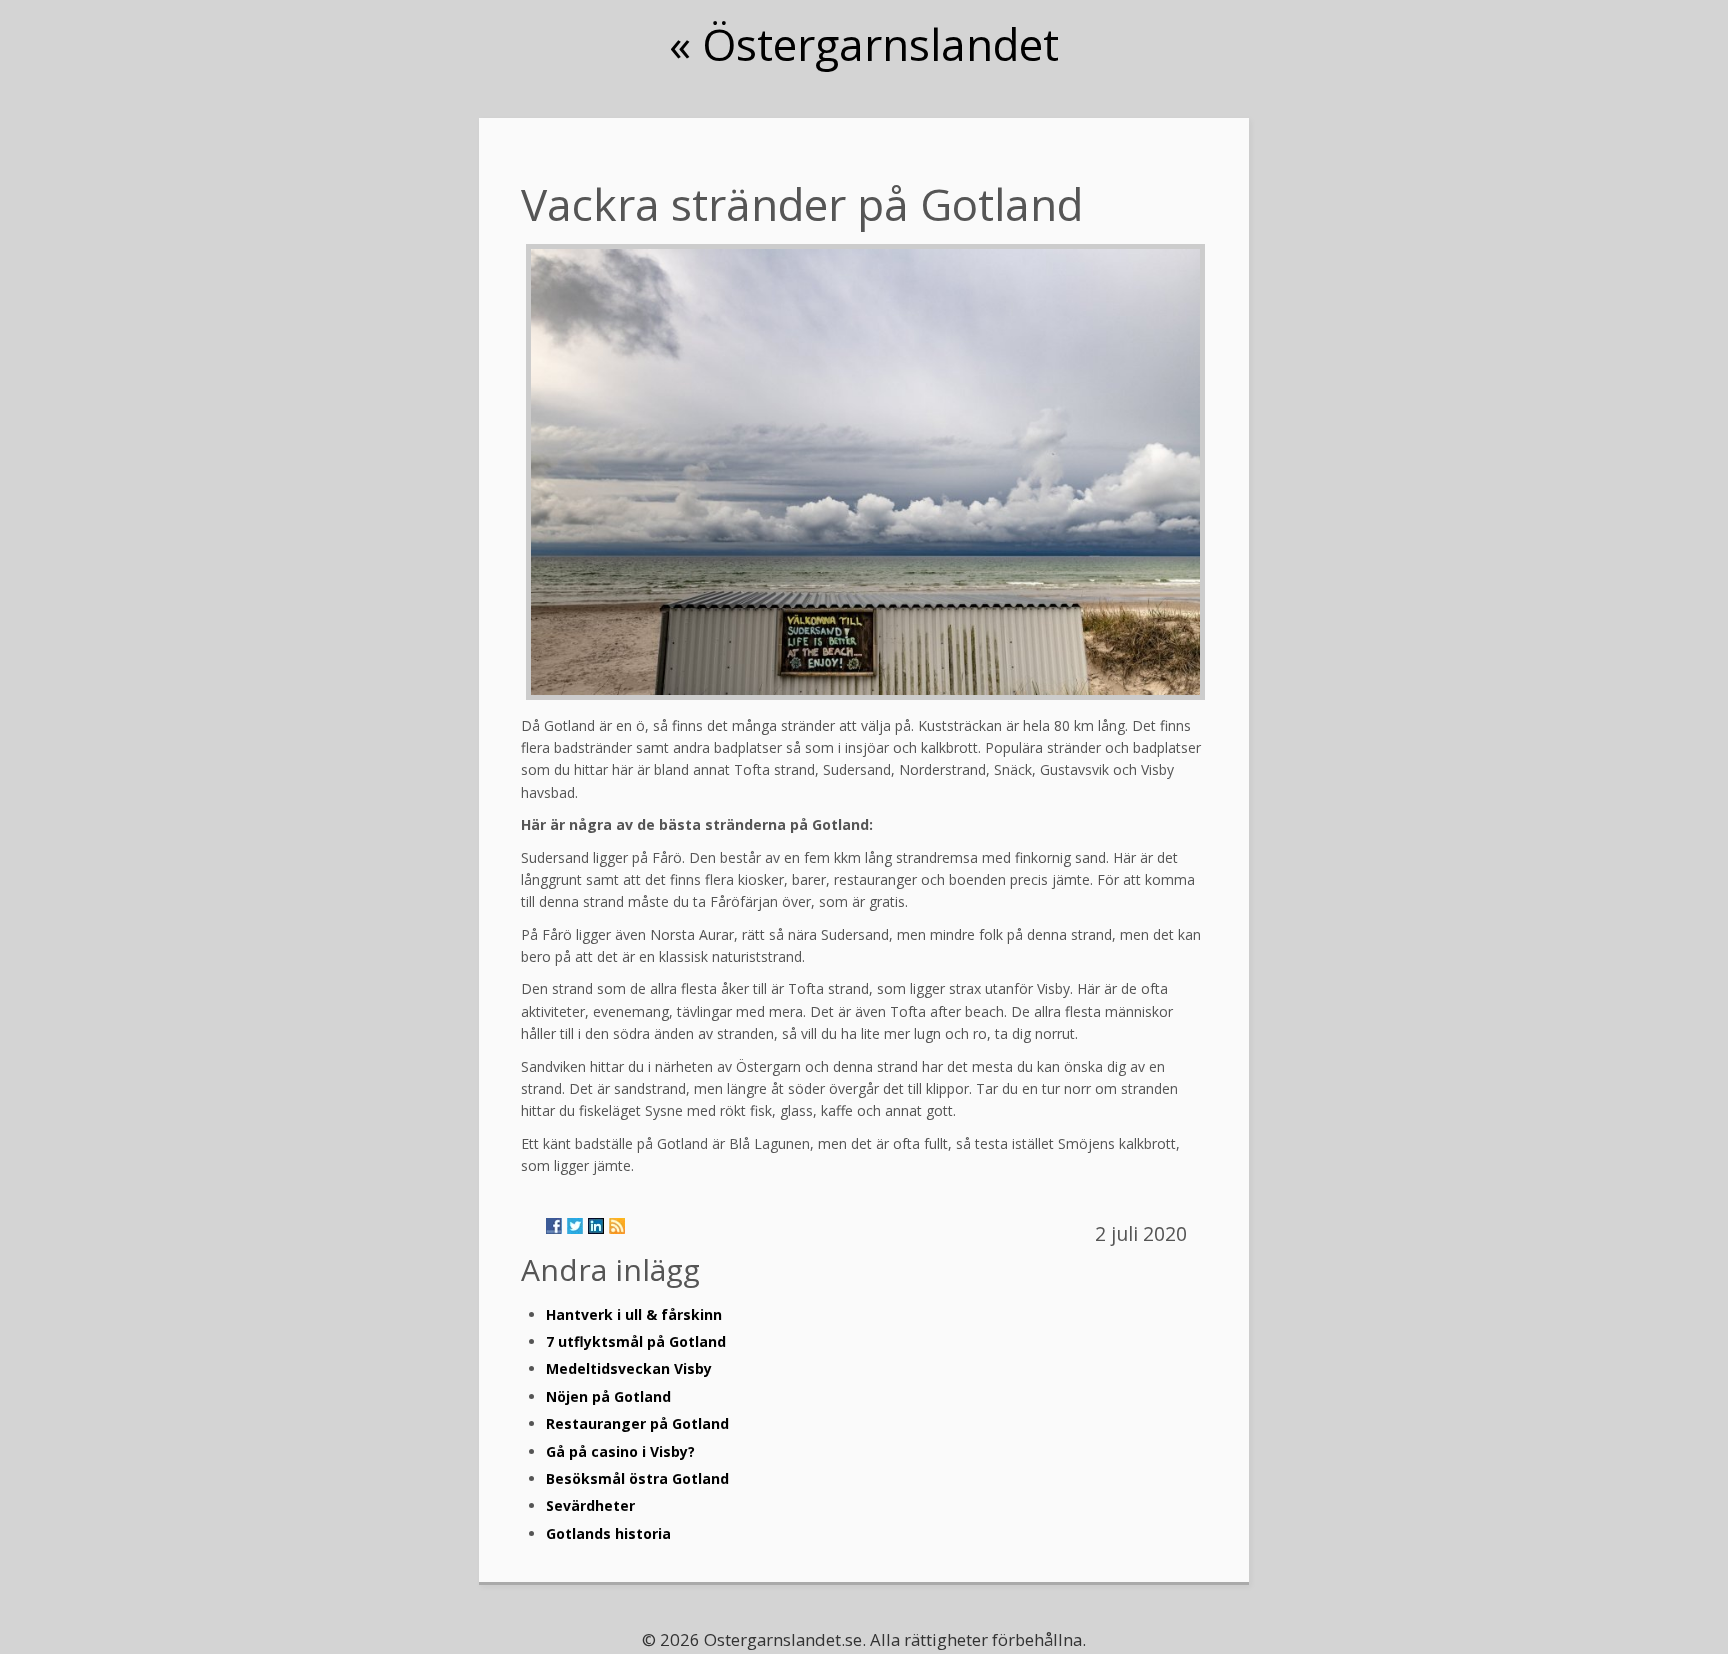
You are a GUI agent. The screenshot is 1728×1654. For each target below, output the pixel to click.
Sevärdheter (590, 1505)
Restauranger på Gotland (637, 1423)
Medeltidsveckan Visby (629, 1368)
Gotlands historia (608, 1533)
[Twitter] (575, 1226)
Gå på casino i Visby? (620, 1451)
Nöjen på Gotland (608, 1396)
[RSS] (617, 1226)
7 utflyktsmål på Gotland (636, 1341)
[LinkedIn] (596, 1226)
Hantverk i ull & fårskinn (634, 1314)
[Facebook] (554, 1226)
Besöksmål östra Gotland (637, 1478)
